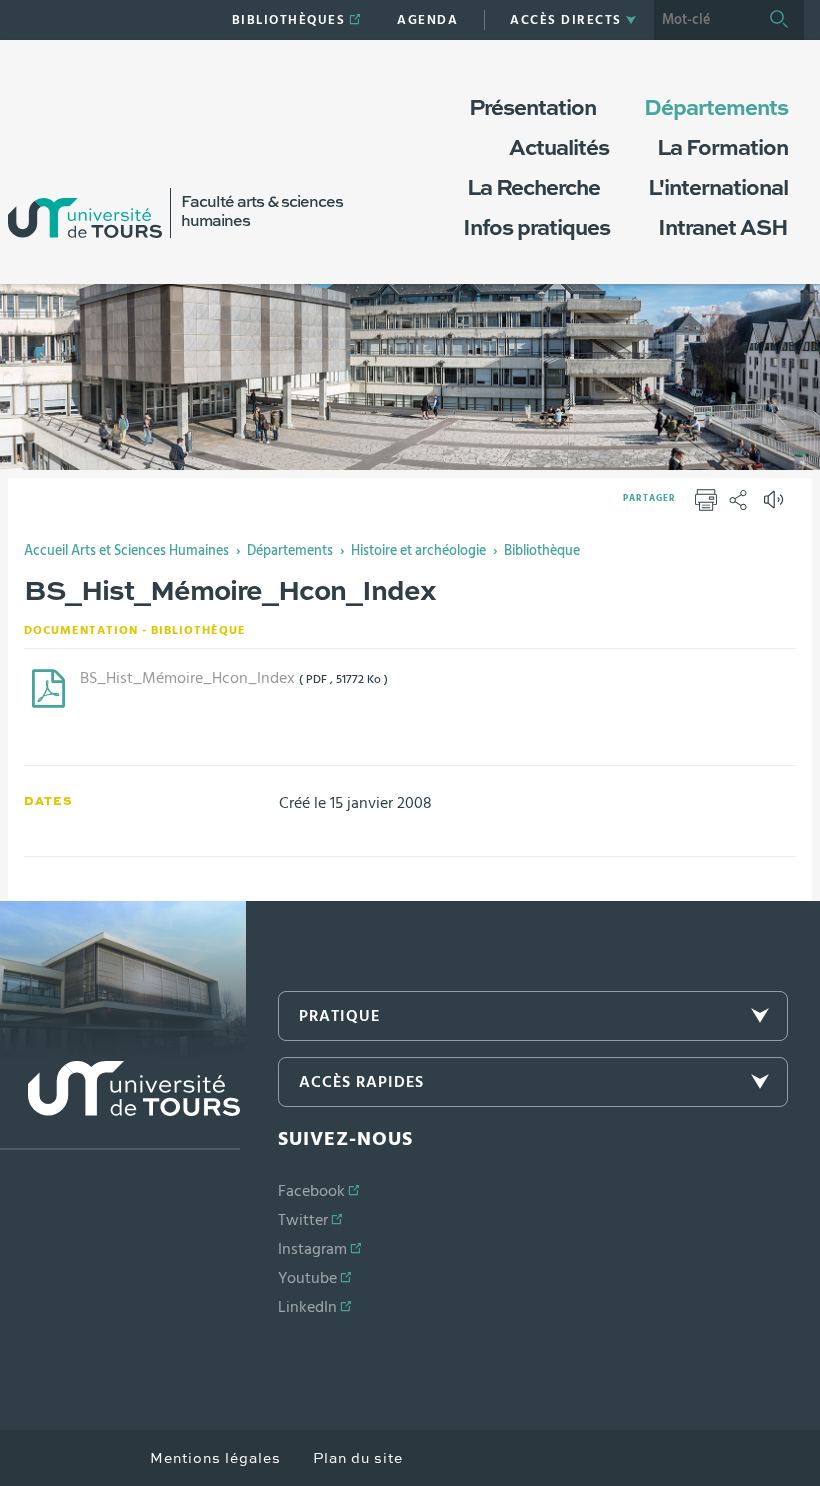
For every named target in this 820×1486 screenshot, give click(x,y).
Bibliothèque (542, 551)
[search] (704, 20)
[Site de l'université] (120, 1105)
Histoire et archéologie (418, 551)
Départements (290, 551)
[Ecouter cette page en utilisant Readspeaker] (776, 506)
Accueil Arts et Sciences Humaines (126, 551)
